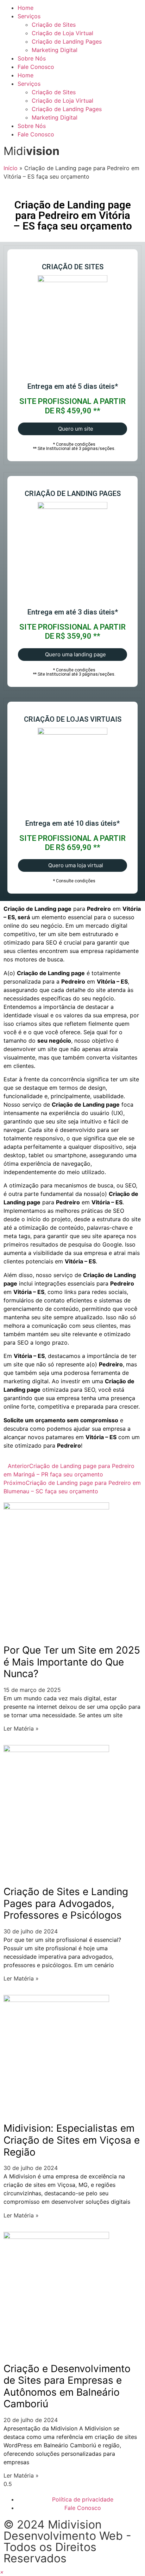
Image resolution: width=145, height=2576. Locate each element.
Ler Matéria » (21, 1728)
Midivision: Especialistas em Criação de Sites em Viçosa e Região (72, 2140)
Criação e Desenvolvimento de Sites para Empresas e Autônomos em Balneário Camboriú (67, 2386)
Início (11, 168)
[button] (2, 2572)
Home (26, 8)
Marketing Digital (55, 50)
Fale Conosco (36, 67)
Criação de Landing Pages (67, 41)
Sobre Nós (32, 58)
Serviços (29, 16)
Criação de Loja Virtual (62, 33)
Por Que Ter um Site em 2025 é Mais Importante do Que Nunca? (72, 1662)
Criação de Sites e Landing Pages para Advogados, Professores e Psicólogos (66, 1903)
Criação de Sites (54, 25)
